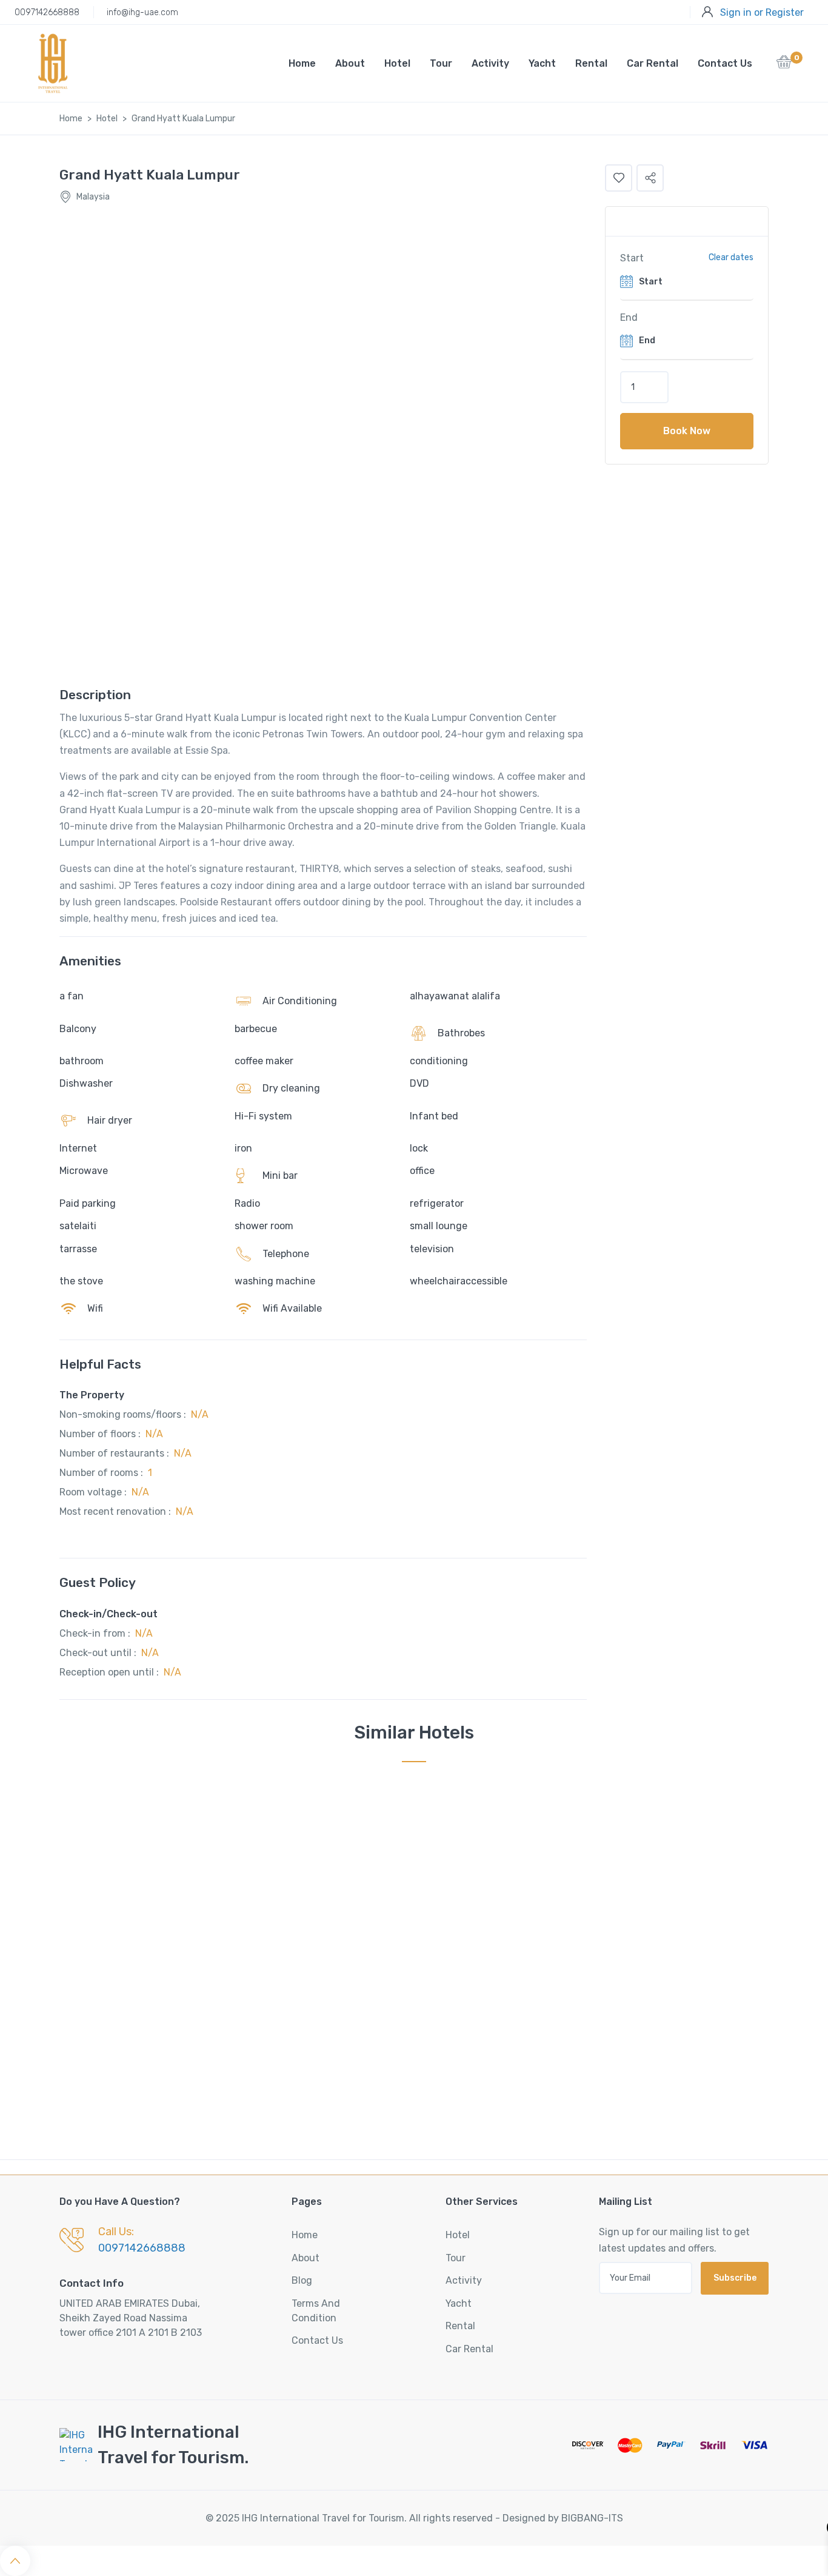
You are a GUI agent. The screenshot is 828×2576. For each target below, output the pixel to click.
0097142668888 (47, 12)
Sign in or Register (762, 12)
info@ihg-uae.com (142, 12)
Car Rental (653, 63)
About (350, 63)
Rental (591, 63)
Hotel (397, 63)
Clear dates (731, 257)
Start (632, 258)
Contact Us (725, 63)
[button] (784, 65)
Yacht (542, 63)
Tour (441, 63)
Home (302, 63)
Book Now (687, 431)
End (629, 317)
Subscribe (735, 2278)
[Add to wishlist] (619, 178)
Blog (302, 2280)
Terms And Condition (316, 2311)
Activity (490, 63)
